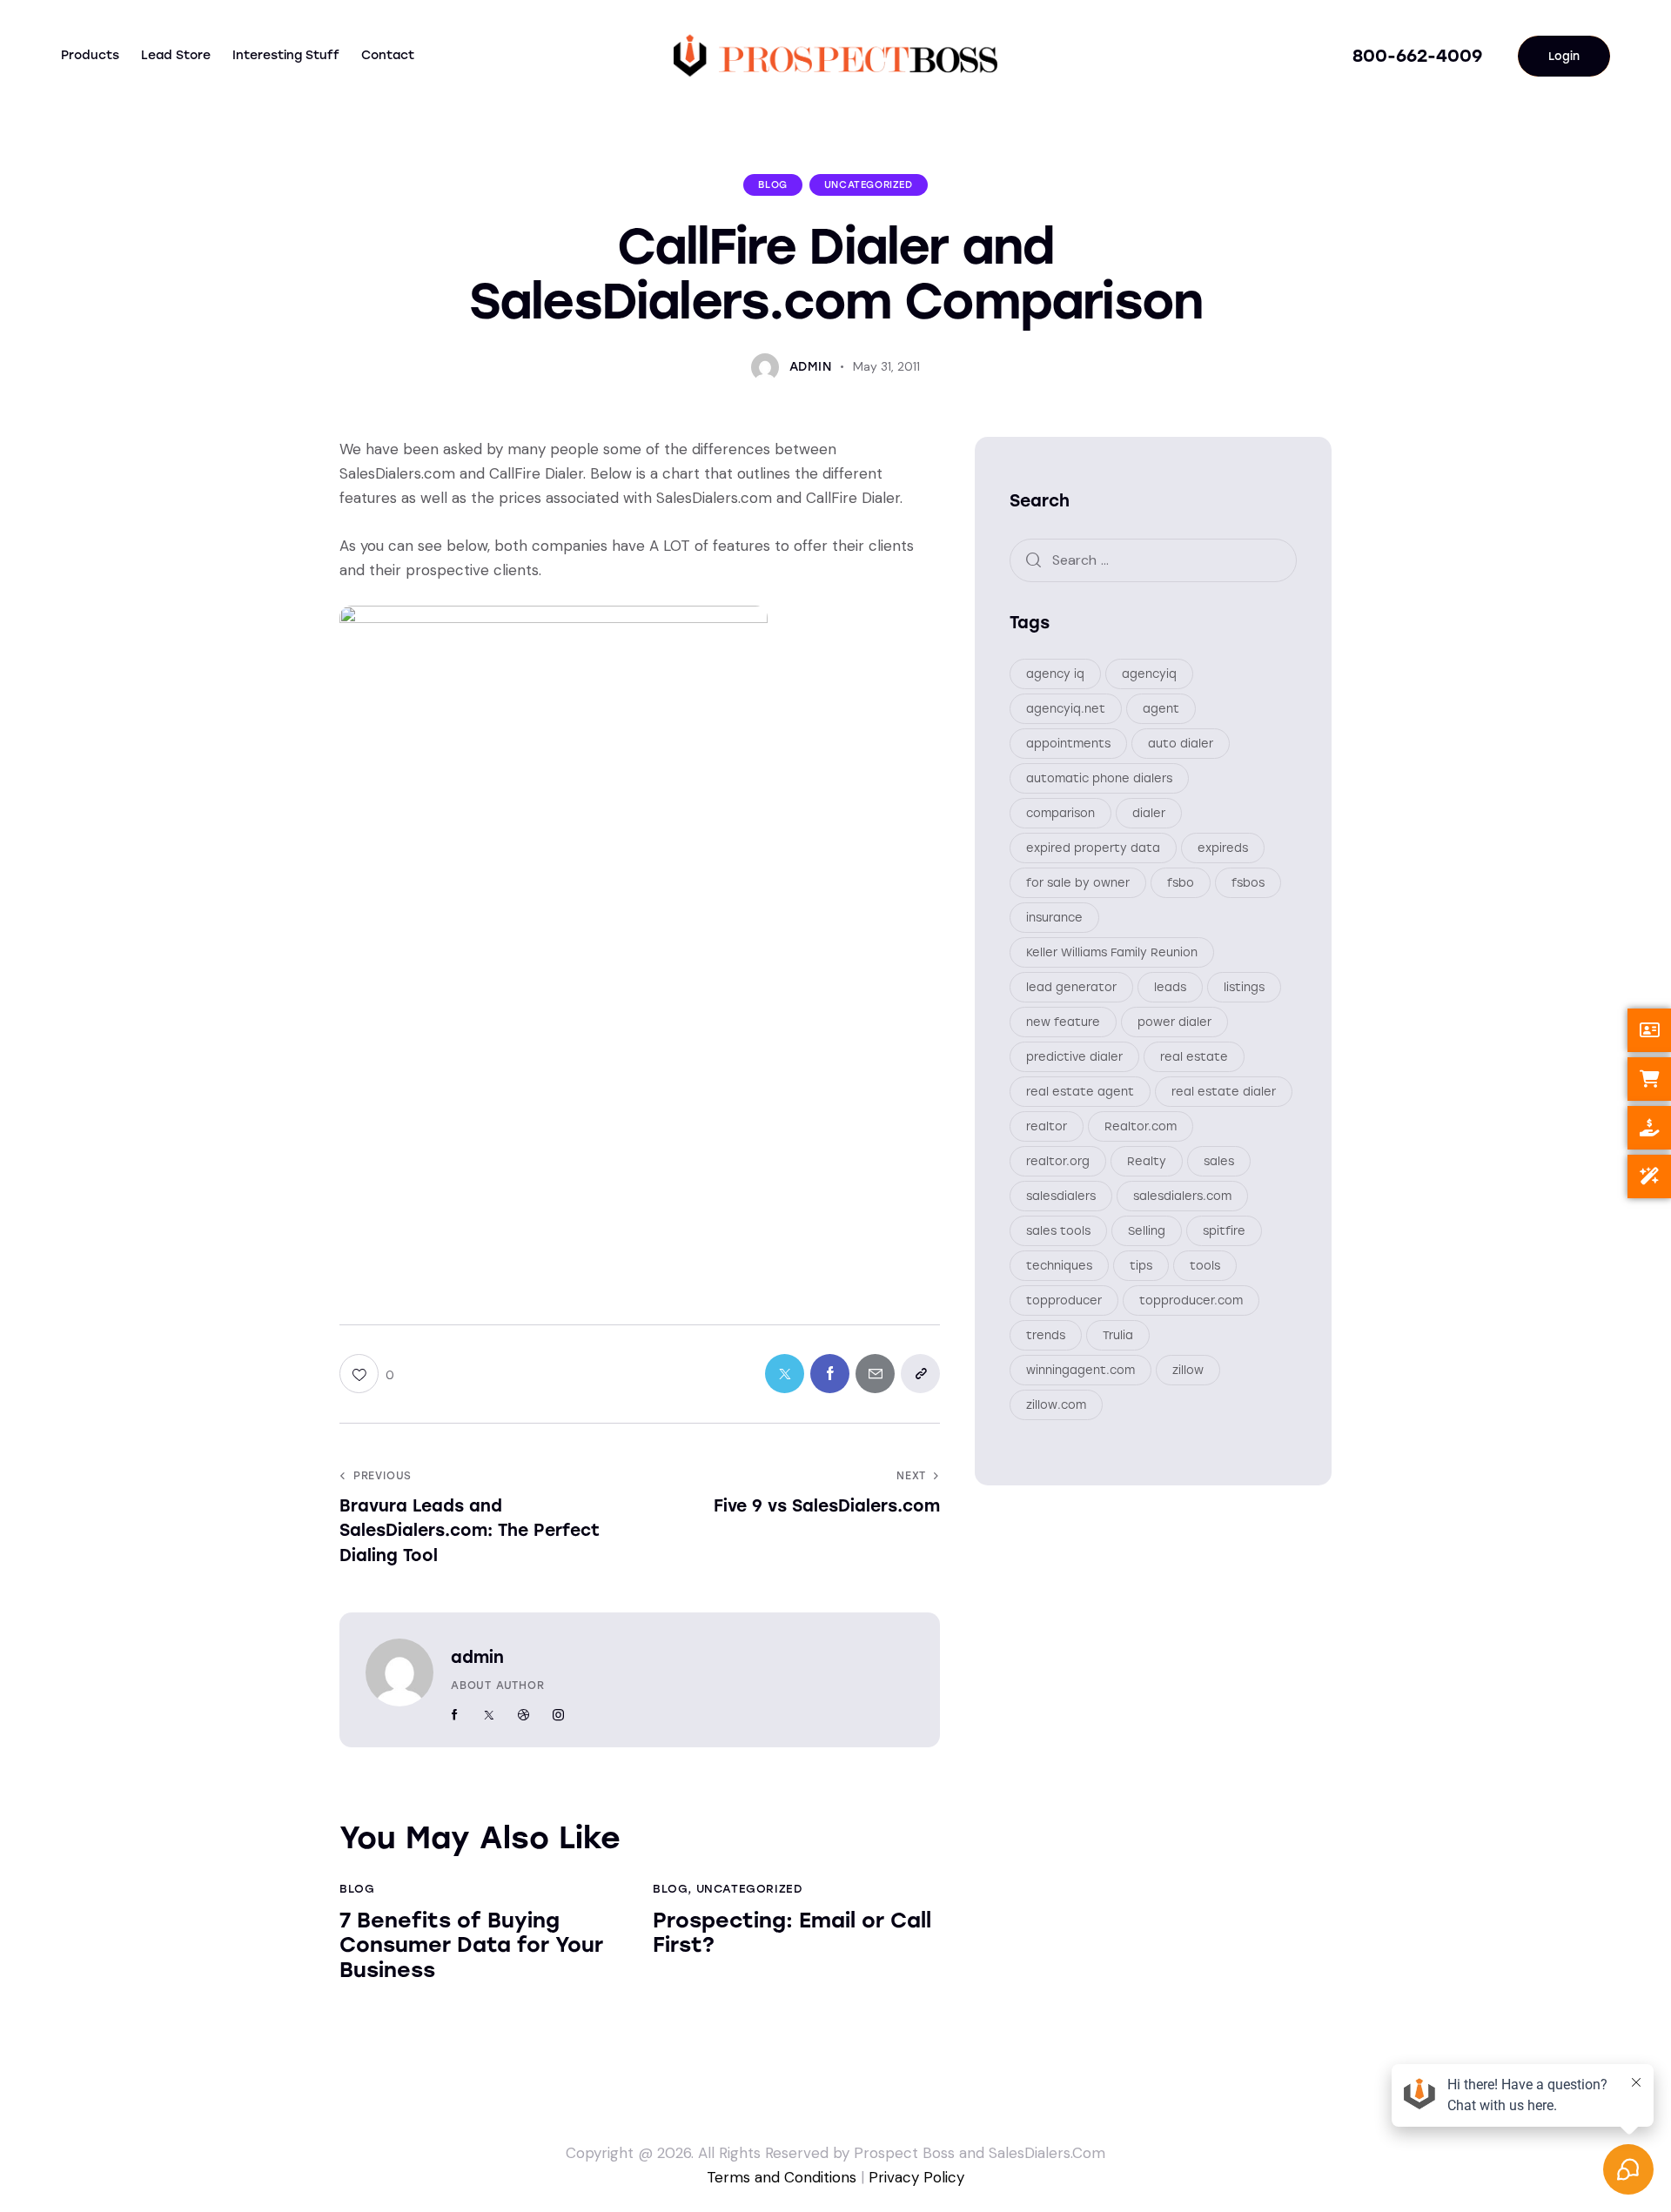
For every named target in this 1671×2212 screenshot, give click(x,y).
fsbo (1181, 884)
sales (1219, 1162)
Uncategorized (869, 185)
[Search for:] (1153, 560)
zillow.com (1056, 1406)
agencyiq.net (1066, 710)
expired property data (1093, 849)
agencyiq (1149, 675)
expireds (1223, 849)
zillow (1188, 1371)
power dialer (1174, 1023)
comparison (1060, 814)
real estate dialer (1224, 1093)
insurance (1054, 918)
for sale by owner (1078, 884)
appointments (1068, 744)
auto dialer (1181, 744)
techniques (1059, 1267)
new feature (1063, 1023)
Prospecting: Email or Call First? (792, 1933)
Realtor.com (1141, 1127)
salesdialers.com (1182, 1197)
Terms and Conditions (782, 2177)
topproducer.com (1191, 1301)
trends (1046, 1336)
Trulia (1118, 1336)
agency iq (1055, 675)
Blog (772, 185)
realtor (1047, 1127)
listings (1244, 988)
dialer (1149, 814)
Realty (1147, 1162)
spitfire (1224, 1232)
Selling (1147, 1232)
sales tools (1058, 1232)
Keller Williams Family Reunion (1112, 953)
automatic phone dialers (1099, 779)
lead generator (1071, 988)
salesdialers (1061, 1197)
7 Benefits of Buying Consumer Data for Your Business (471, 1946)
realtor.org (1058, 1162)
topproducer (1064, 1301)
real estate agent (1080, 1093)
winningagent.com (1080, 1371)
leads (1170, 988)
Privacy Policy (916, 2177)
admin (477, 1657)
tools (1205, 1267)
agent (1161, 710)
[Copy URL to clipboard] (920, 1374)
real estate (1194, 1058)
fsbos (1248, 884)
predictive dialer (1074, 1058)
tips (1141, 1267)
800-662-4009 (1417, 56)
